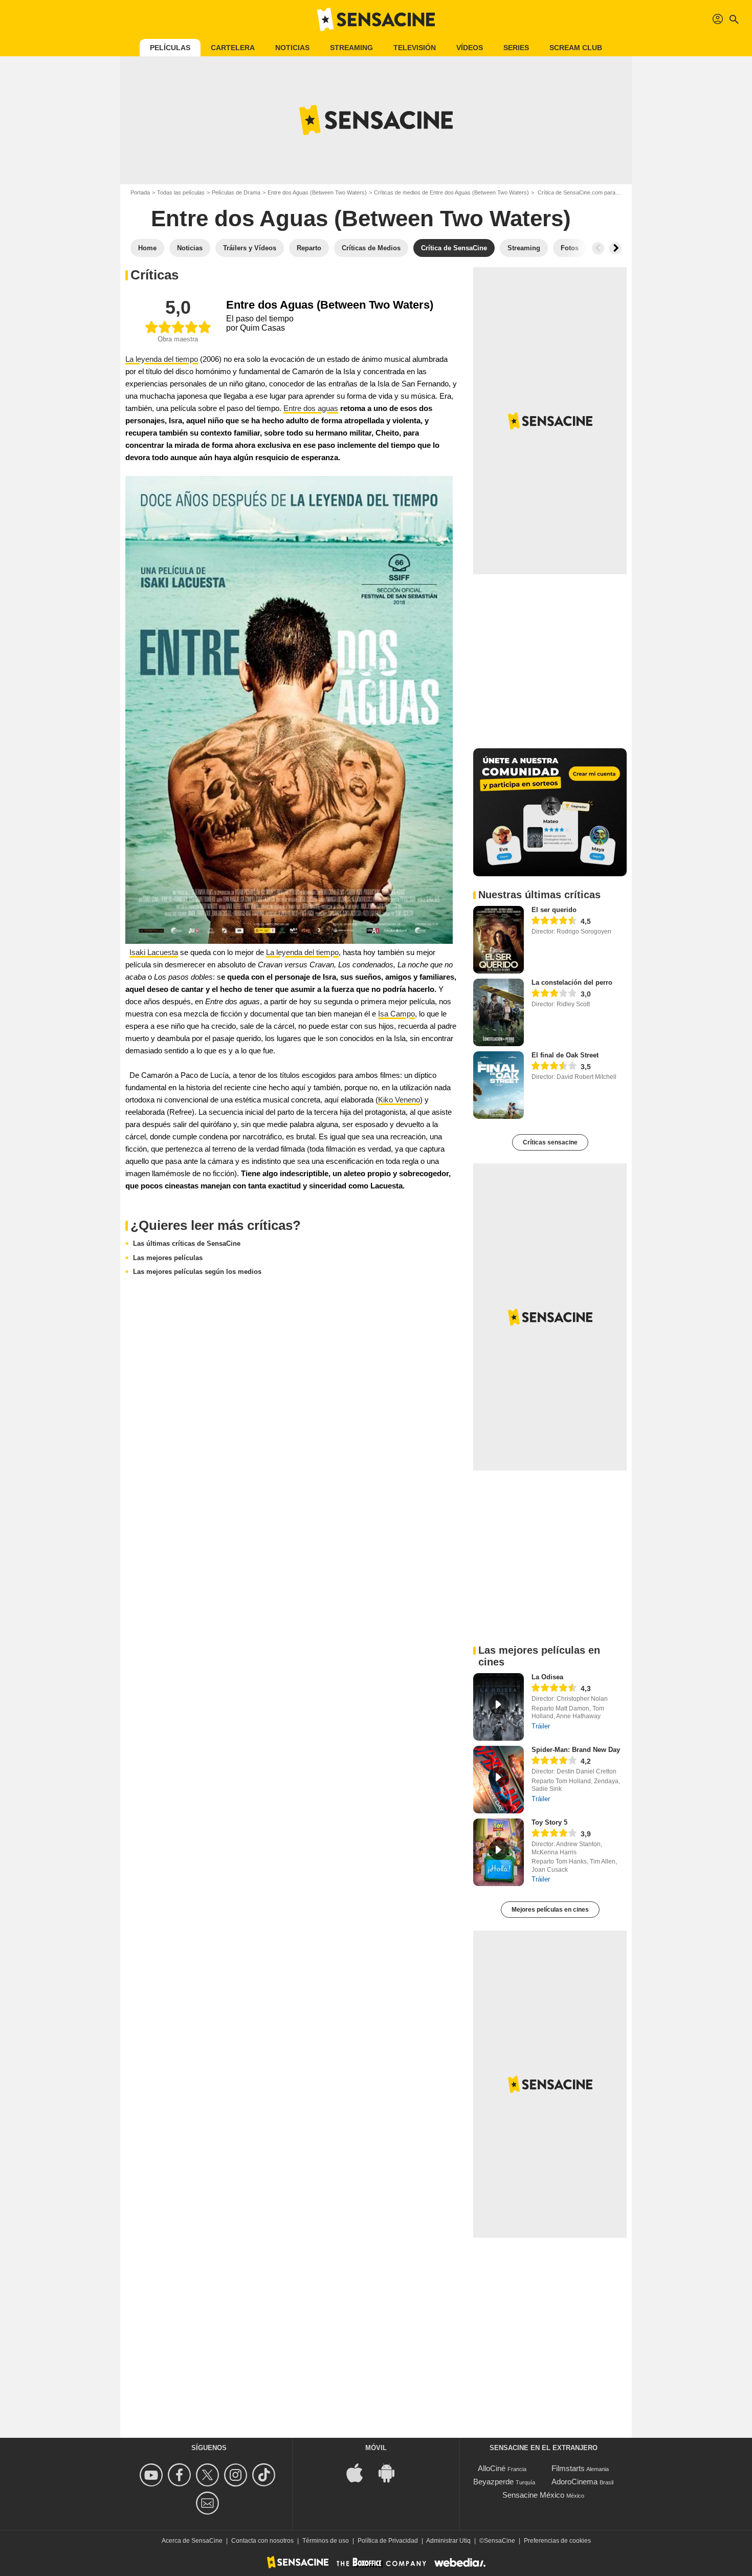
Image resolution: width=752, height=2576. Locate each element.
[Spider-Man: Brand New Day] (499, 1780)
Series (516, 48)
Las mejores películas (168, 1258)
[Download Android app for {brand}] (392, 2472)
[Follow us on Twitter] (209, 2475)
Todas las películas (181, 192)
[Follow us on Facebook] (181, 2475)
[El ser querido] (499, 940)
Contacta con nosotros (262, 2541)
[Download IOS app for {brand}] (360, 2472)
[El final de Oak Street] (499, 1085)
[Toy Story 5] (499, 1852)
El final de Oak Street (565, 1055)
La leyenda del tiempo (162, 359)
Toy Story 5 (549, 1822)
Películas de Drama (236, 192)
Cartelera (233, 48)
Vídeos (470, 48)
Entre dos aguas (311, 408)
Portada (140, 192)
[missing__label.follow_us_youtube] (153, 2475)
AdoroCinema (574, 2482)
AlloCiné (492, 2468)
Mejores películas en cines (550, 1910)
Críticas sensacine (550, 1142)
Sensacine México (533, 2495)
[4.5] (554, 921)
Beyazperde (493, 2482)
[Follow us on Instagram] (237, 2475)
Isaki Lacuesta (154, 952)
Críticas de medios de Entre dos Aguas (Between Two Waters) (451, 192)
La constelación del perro (572, 982)
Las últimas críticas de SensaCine (187, 1243)
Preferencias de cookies (557, 2541)
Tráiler (541, 1726)
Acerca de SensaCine (192, 2541)
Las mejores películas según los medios (197, 1272)
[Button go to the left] (598, 248)
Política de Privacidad (388, 2541)
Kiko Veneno (399, 1100)
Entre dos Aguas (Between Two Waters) (317, 192)
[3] (554, 994)
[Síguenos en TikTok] (265, 2475)
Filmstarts (568, 2468)
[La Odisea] (499, 1707)
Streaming (351, 48)
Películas (170, 48)
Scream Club (576, 48)
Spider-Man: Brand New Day (576, 1750)
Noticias (292, 48)
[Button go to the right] (615, 248)
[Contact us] (209, 2503)
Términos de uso (326, 2541)
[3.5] (554, 1067)
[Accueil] (376, 19)
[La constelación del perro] (499, 1012)
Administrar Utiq (448, 2541)
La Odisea (547, 1677)
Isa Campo (396, 1014)
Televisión (415, 48)
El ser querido (554, 910)
